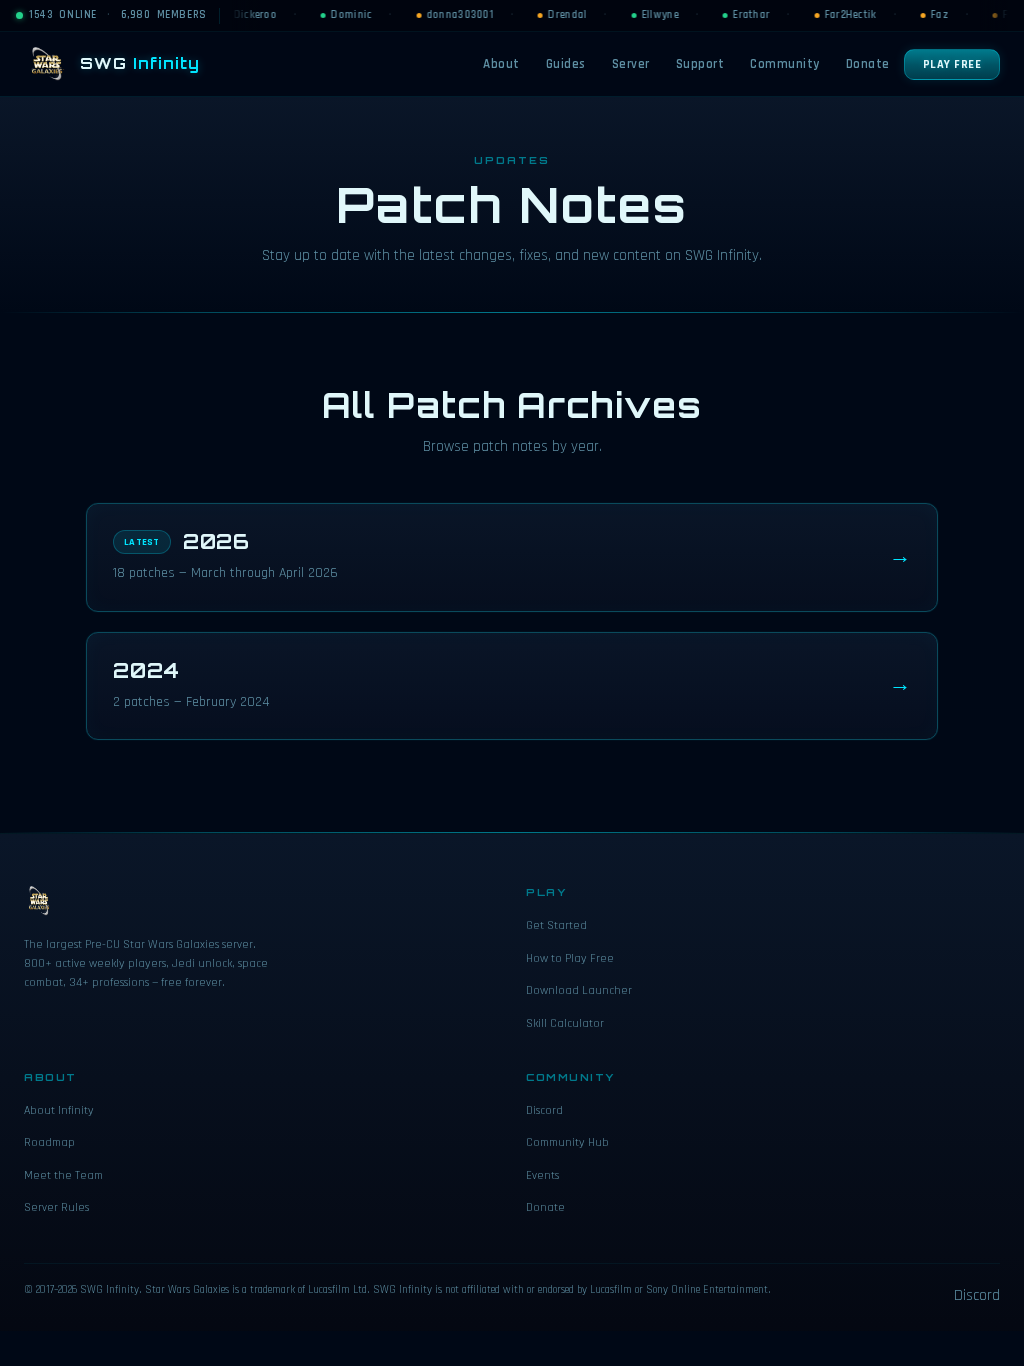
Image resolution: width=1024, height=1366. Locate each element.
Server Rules (56, 1207)
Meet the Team (63, 1175)
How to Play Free (570, 958)
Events (542, 1175)
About (501, 64)
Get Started (556, 925)
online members (118, 15)
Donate (868, 64)
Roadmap (49, 1142)
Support (700, 64)
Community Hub (567, 1142)
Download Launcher (579, 990)
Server (631, 64)
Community (785, 64)
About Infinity (59, 1110)
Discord (544, 1110)
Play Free (952, 64)
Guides (566, 64)
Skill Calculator (565, 1023)
